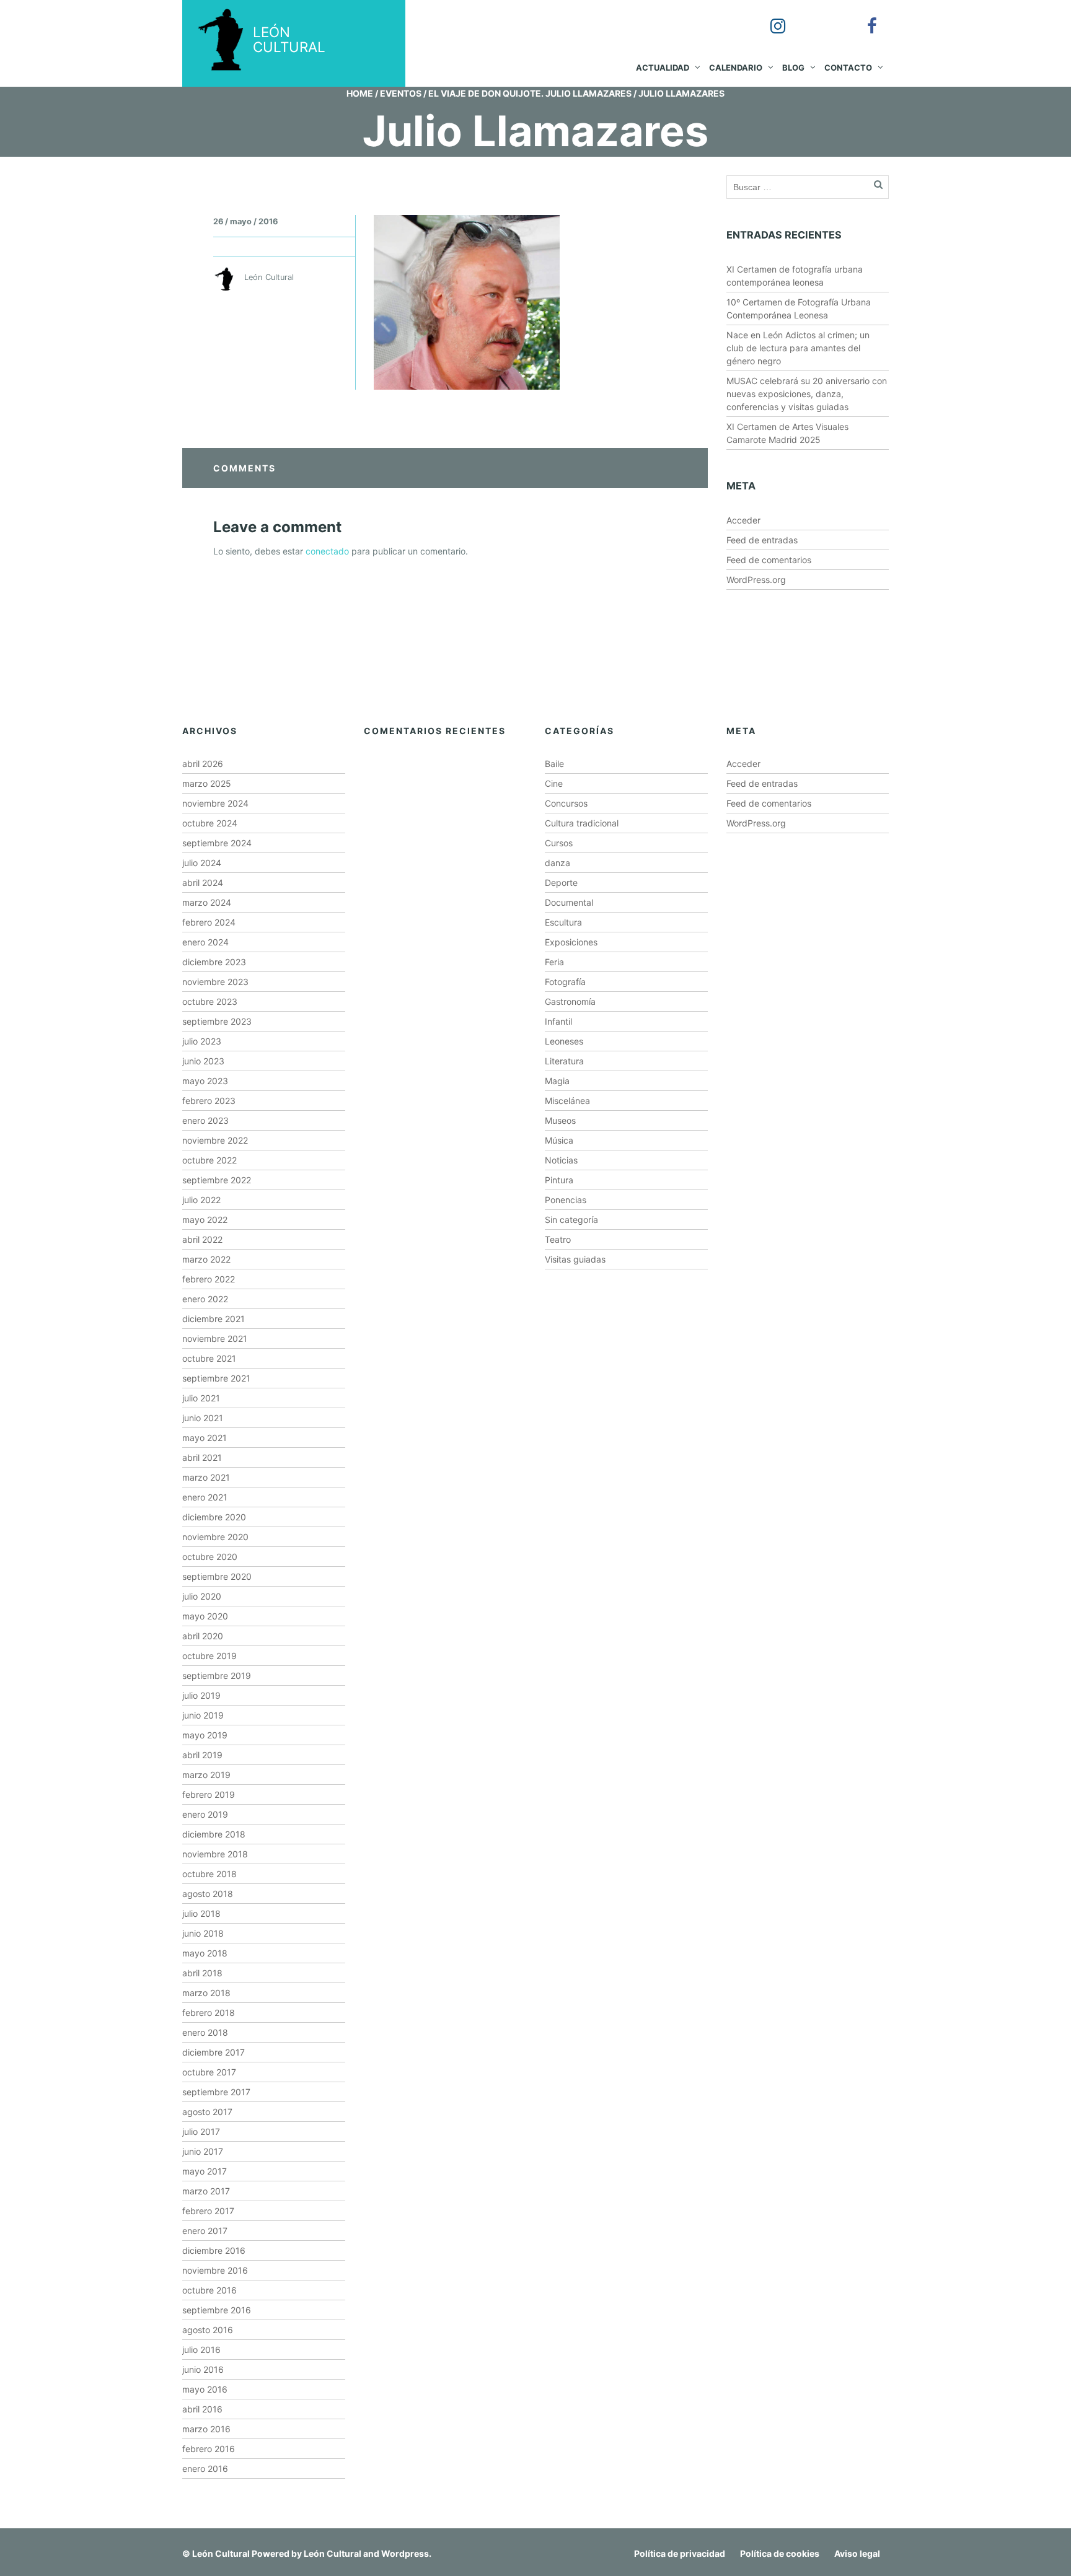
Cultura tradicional (582, 823)
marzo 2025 (207, 783)
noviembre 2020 (215, 1537)
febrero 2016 (209, 2449)
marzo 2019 (206, 1775)
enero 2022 (205, 1299)
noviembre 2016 (215, 2270)
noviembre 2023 (215, 982)
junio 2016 (203, 2369)
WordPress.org (756, 580)
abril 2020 (203, 1636)
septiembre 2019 (217, 1676)
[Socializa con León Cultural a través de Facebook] (863, 17)
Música (559, 1140)
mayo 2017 (205, 2171)
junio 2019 (203, 1715)
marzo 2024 (207, 902)
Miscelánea (567, 1101)
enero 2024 (205, 942)
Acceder (743, 520)
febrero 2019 (209, 1794)
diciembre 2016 (214, 2250)
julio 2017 (201, 2131)
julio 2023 (202, 1041)
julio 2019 (201, 1695)
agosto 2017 (207, 2112)
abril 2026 (203, 764)
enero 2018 (205, 2032)
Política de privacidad (680, 2553)
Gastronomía (570, 1001)
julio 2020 (202, 1596)
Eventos (401, 93)
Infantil (558, 1021)
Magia (557, 1081)
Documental (569, 902)
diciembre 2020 (214, 1517)
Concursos (566, 803)
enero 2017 (205, 2231)
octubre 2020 (210, 1557)
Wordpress (405, 2553)
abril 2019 (202, 1755)
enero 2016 (205, 2469)
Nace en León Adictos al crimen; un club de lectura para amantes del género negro (798, 348)
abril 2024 (203, 883)
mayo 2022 (205, 1220)
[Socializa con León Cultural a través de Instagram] (769, 17)
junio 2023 (203, 1061)
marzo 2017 (206, 2191)
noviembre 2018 (215, 1854)
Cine (554, 783)
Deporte (561, 883)
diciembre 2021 (214, 1319)
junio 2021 (203, 1418)
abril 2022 (202, 1239)
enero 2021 (205, 1497)
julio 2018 (201, 1913)
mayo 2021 (205, 1438)
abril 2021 (202, 1457)
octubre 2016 (209, 2290)
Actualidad (663, 68)
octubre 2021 (209, 1358)
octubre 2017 (209, 2072)
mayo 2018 (205, 1953)
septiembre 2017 (216, 2092)
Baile (554, 764)
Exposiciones (571, 942)
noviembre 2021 (215, 1338)
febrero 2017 (208, 2211)
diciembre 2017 (214, 2052)
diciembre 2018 (214, 1834)
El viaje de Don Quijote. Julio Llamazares (530, 93)
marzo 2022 (206, 1259)
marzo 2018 (206, 1993)
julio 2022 (201, 1200)
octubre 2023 (210, 1001)
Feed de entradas (762, 540)
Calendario (736, 68)
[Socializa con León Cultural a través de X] (816, 17)
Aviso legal (857, 2553)
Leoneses (564, 1041)
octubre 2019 (209, 1656)
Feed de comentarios (769, 560)
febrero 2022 (209, 1279)
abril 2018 (202, 1973)
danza (558, 863)
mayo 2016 (205, 2389)
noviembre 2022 (215, 1140)
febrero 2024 (209, 922)
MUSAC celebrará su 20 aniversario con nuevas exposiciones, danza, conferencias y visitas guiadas (807, 394)
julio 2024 (202, 863)
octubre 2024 (210, 823)
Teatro (558, 1239)
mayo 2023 (205, 1081)
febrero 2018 (209, 2013)
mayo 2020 (205, 1616)
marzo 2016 (206, 2429)
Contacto (848, 68)
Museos (560, 1120)
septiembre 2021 (216, 1378)
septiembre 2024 (217, 843)
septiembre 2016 (217, 2310)
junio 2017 (203, 2151)
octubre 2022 (209, 1160)
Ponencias (566, 1200)
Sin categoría (571, 1220)
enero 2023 (205, 1120)
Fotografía (565, 982)
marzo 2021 (206, 1477)
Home (360, 93)
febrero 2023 (209, 1101)
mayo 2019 (205, 1735)
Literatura (564, 1061)
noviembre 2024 (215, 803)
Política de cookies (780, 2553)
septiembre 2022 (217, 1180)
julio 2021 (201, 1398)
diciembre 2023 (214, 962)
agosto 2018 (208, 1894)
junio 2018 (203, 1933)
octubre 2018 (209, 1874)
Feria (554, 962)
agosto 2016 (208, 2330)
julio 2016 (201, 2350)
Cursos (559, 843)
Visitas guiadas (575, 1259)
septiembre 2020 (217, 1576)
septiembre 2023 (217, 1021)
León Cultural (221, 2553)
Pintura (559, 1180)
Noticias (561, 1160)
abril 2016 (202, 2409)
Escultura (563, 922)
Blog (793, 68)
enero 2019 (205, 1814)
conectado (327, 551)
